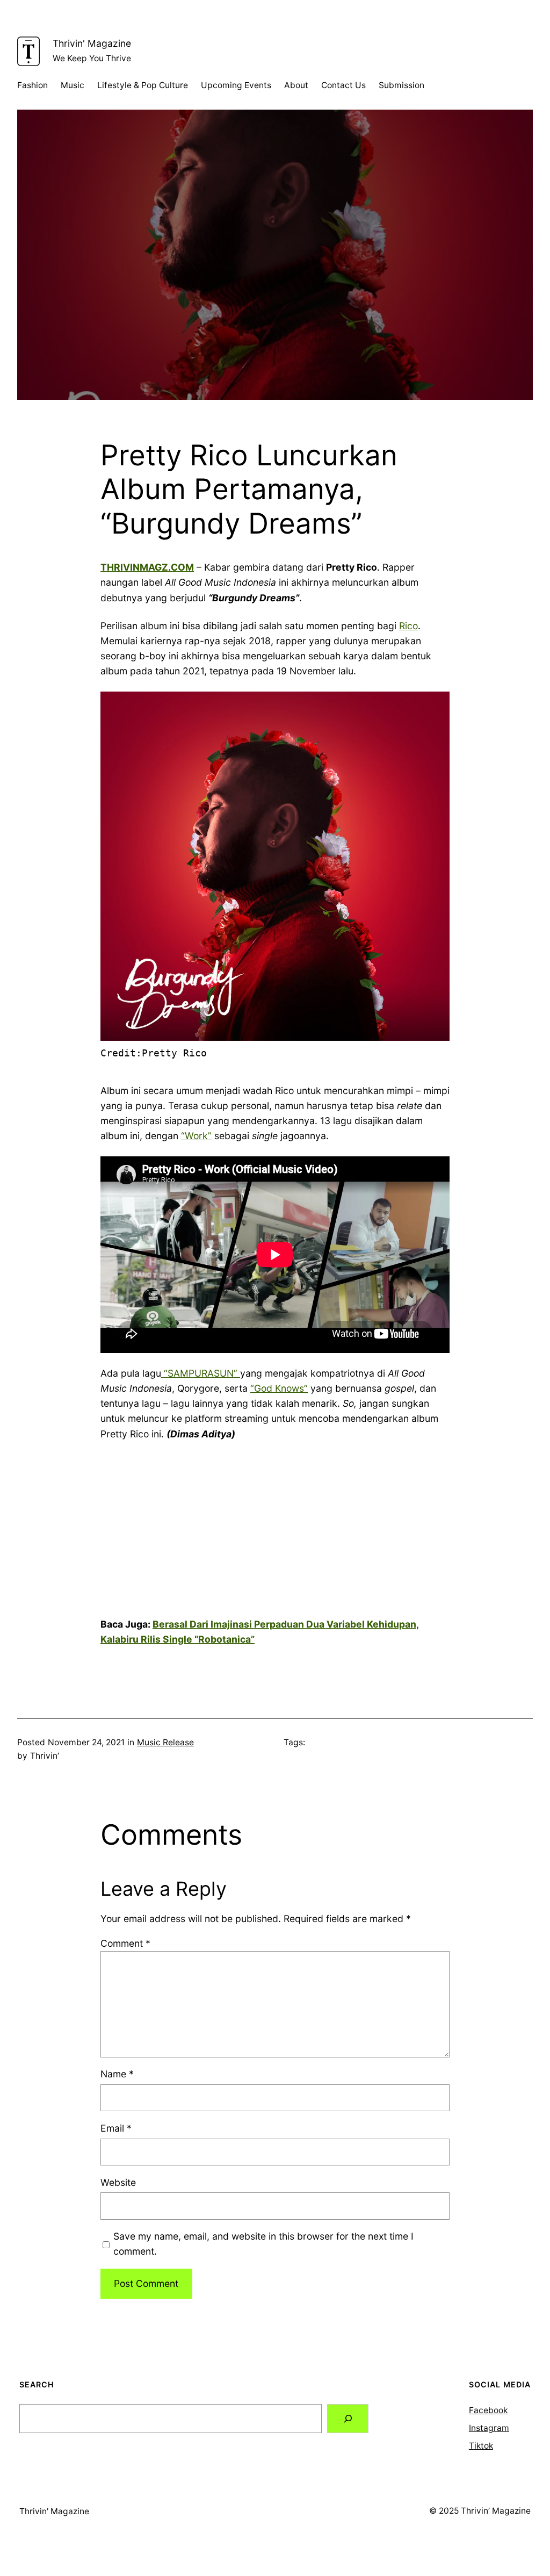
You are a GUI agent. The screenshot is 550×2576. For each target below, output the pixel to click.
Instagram (489, 2428)
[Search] (348, 2418)
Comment (125, 1943)
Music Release (165, 1742)
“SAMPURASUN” (201, 1373)
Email (116, 2128)
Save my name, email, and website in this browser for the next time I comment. (263, 2244)
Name (117, 2074)
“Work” (196, 1136)
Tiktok (481, 2446)
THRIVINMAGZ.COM (147, 567)
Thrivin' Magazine (92, 43)
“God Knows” (279, 1388)
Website (118, 2182)
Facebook (488, 2410)
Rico (408, 626)
